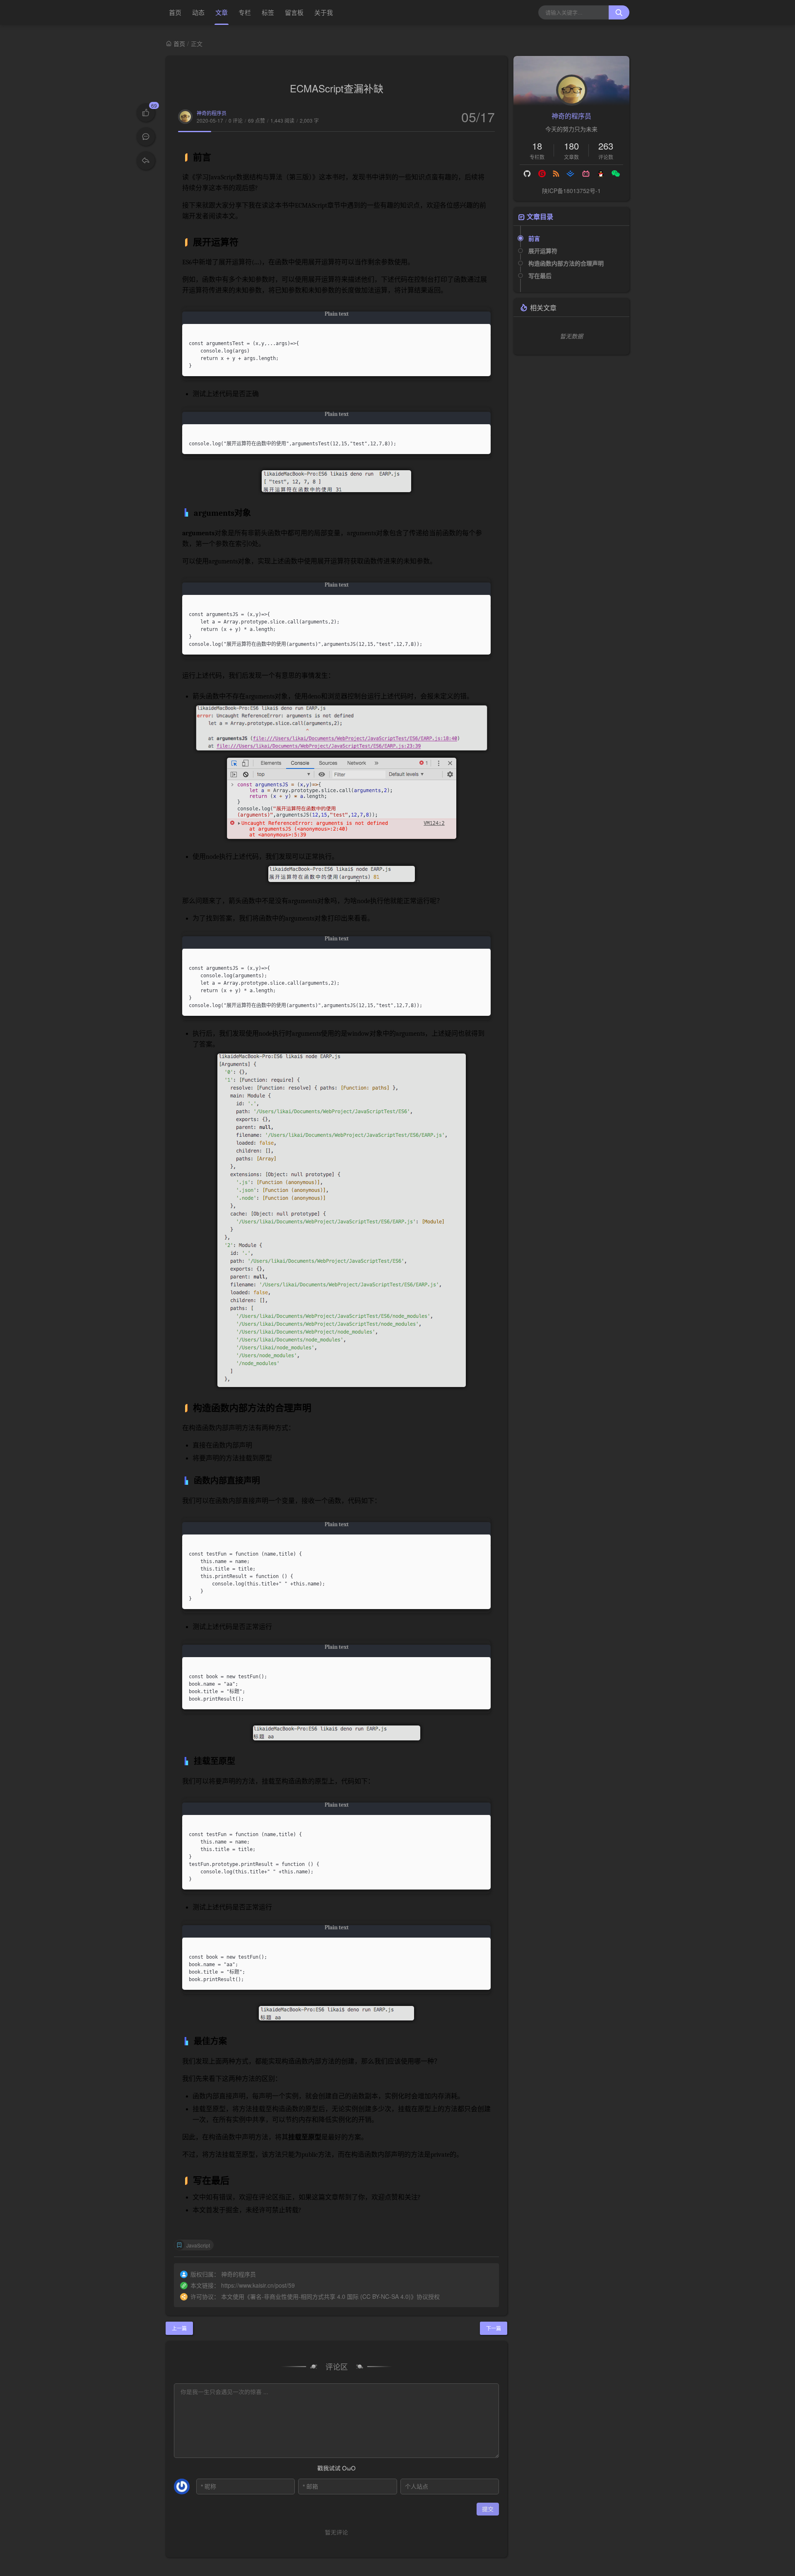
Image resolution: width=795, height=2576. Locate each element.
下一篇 (494, 2328)
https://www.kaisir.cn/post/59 (258, 2285)
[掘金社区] (571, 174)
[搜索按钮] (619, 12)
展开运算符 (543, 251)
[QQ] (601, 174)
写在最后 (540, 275)
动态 (198, 12)
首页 (175, 12)
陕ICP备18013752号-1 (571, 191)
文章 (222, 12)
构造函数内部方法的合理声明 (566, 263)
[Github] (528, 174)
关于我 (324, 12)
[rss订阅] (556, 174)
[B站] (586, 174)
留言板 (294, 12)
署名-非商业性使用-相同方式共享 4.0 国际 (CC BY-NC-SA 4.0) (330, 2296)
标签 (268, 12)
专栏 (245, 12)
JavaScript (198, 2245)
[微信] (616, 174)
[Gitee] (542, 174)
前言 (534, 238)
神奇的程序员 (212, 113)
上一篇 (179, 2328)
